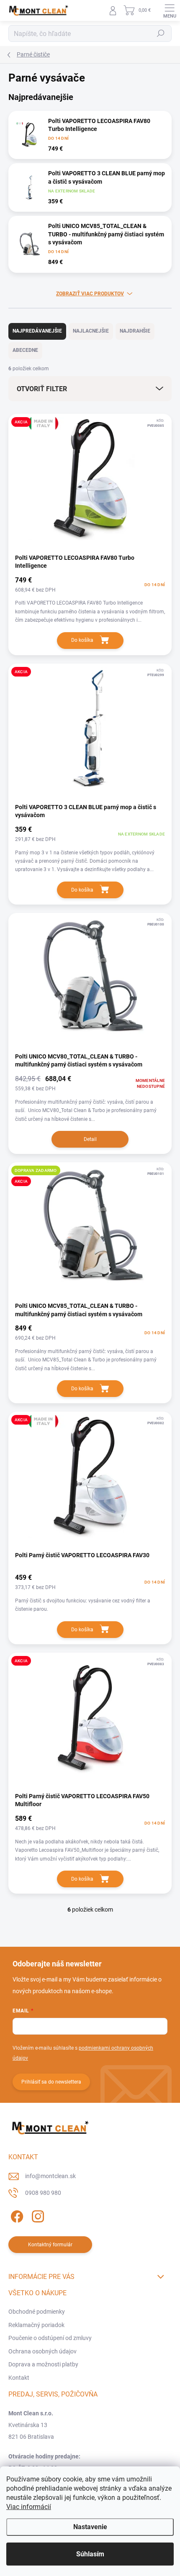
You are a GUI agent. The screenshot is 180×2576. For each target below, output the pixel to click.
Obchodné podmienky (37, 2312)
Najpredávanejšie (37, 331)
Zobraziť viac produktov (90, 294)
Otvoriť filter (42, 389)
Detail (90, 1139)
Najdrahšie (135, 331)
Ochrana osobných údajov (42, 2351)
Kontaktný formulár (50, 2245)
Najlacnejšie (91, 331)
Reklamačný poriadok (36, 2325)
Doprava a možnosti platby (43, 2364)
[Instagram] (37, 2215)
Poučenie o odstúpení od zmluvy (50, 2338)
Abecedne (25, 350)
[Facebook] (16, 2215)
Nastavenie (90, 2527)
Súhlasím (90, 2554)
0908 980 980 (43, 2193)
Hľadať (161, 33)
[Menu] (170, 10)
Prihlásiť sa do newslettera (51, 2082)
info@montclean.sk (50, 2176)
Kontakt (19, 2378)
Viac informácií (29, 2507)
